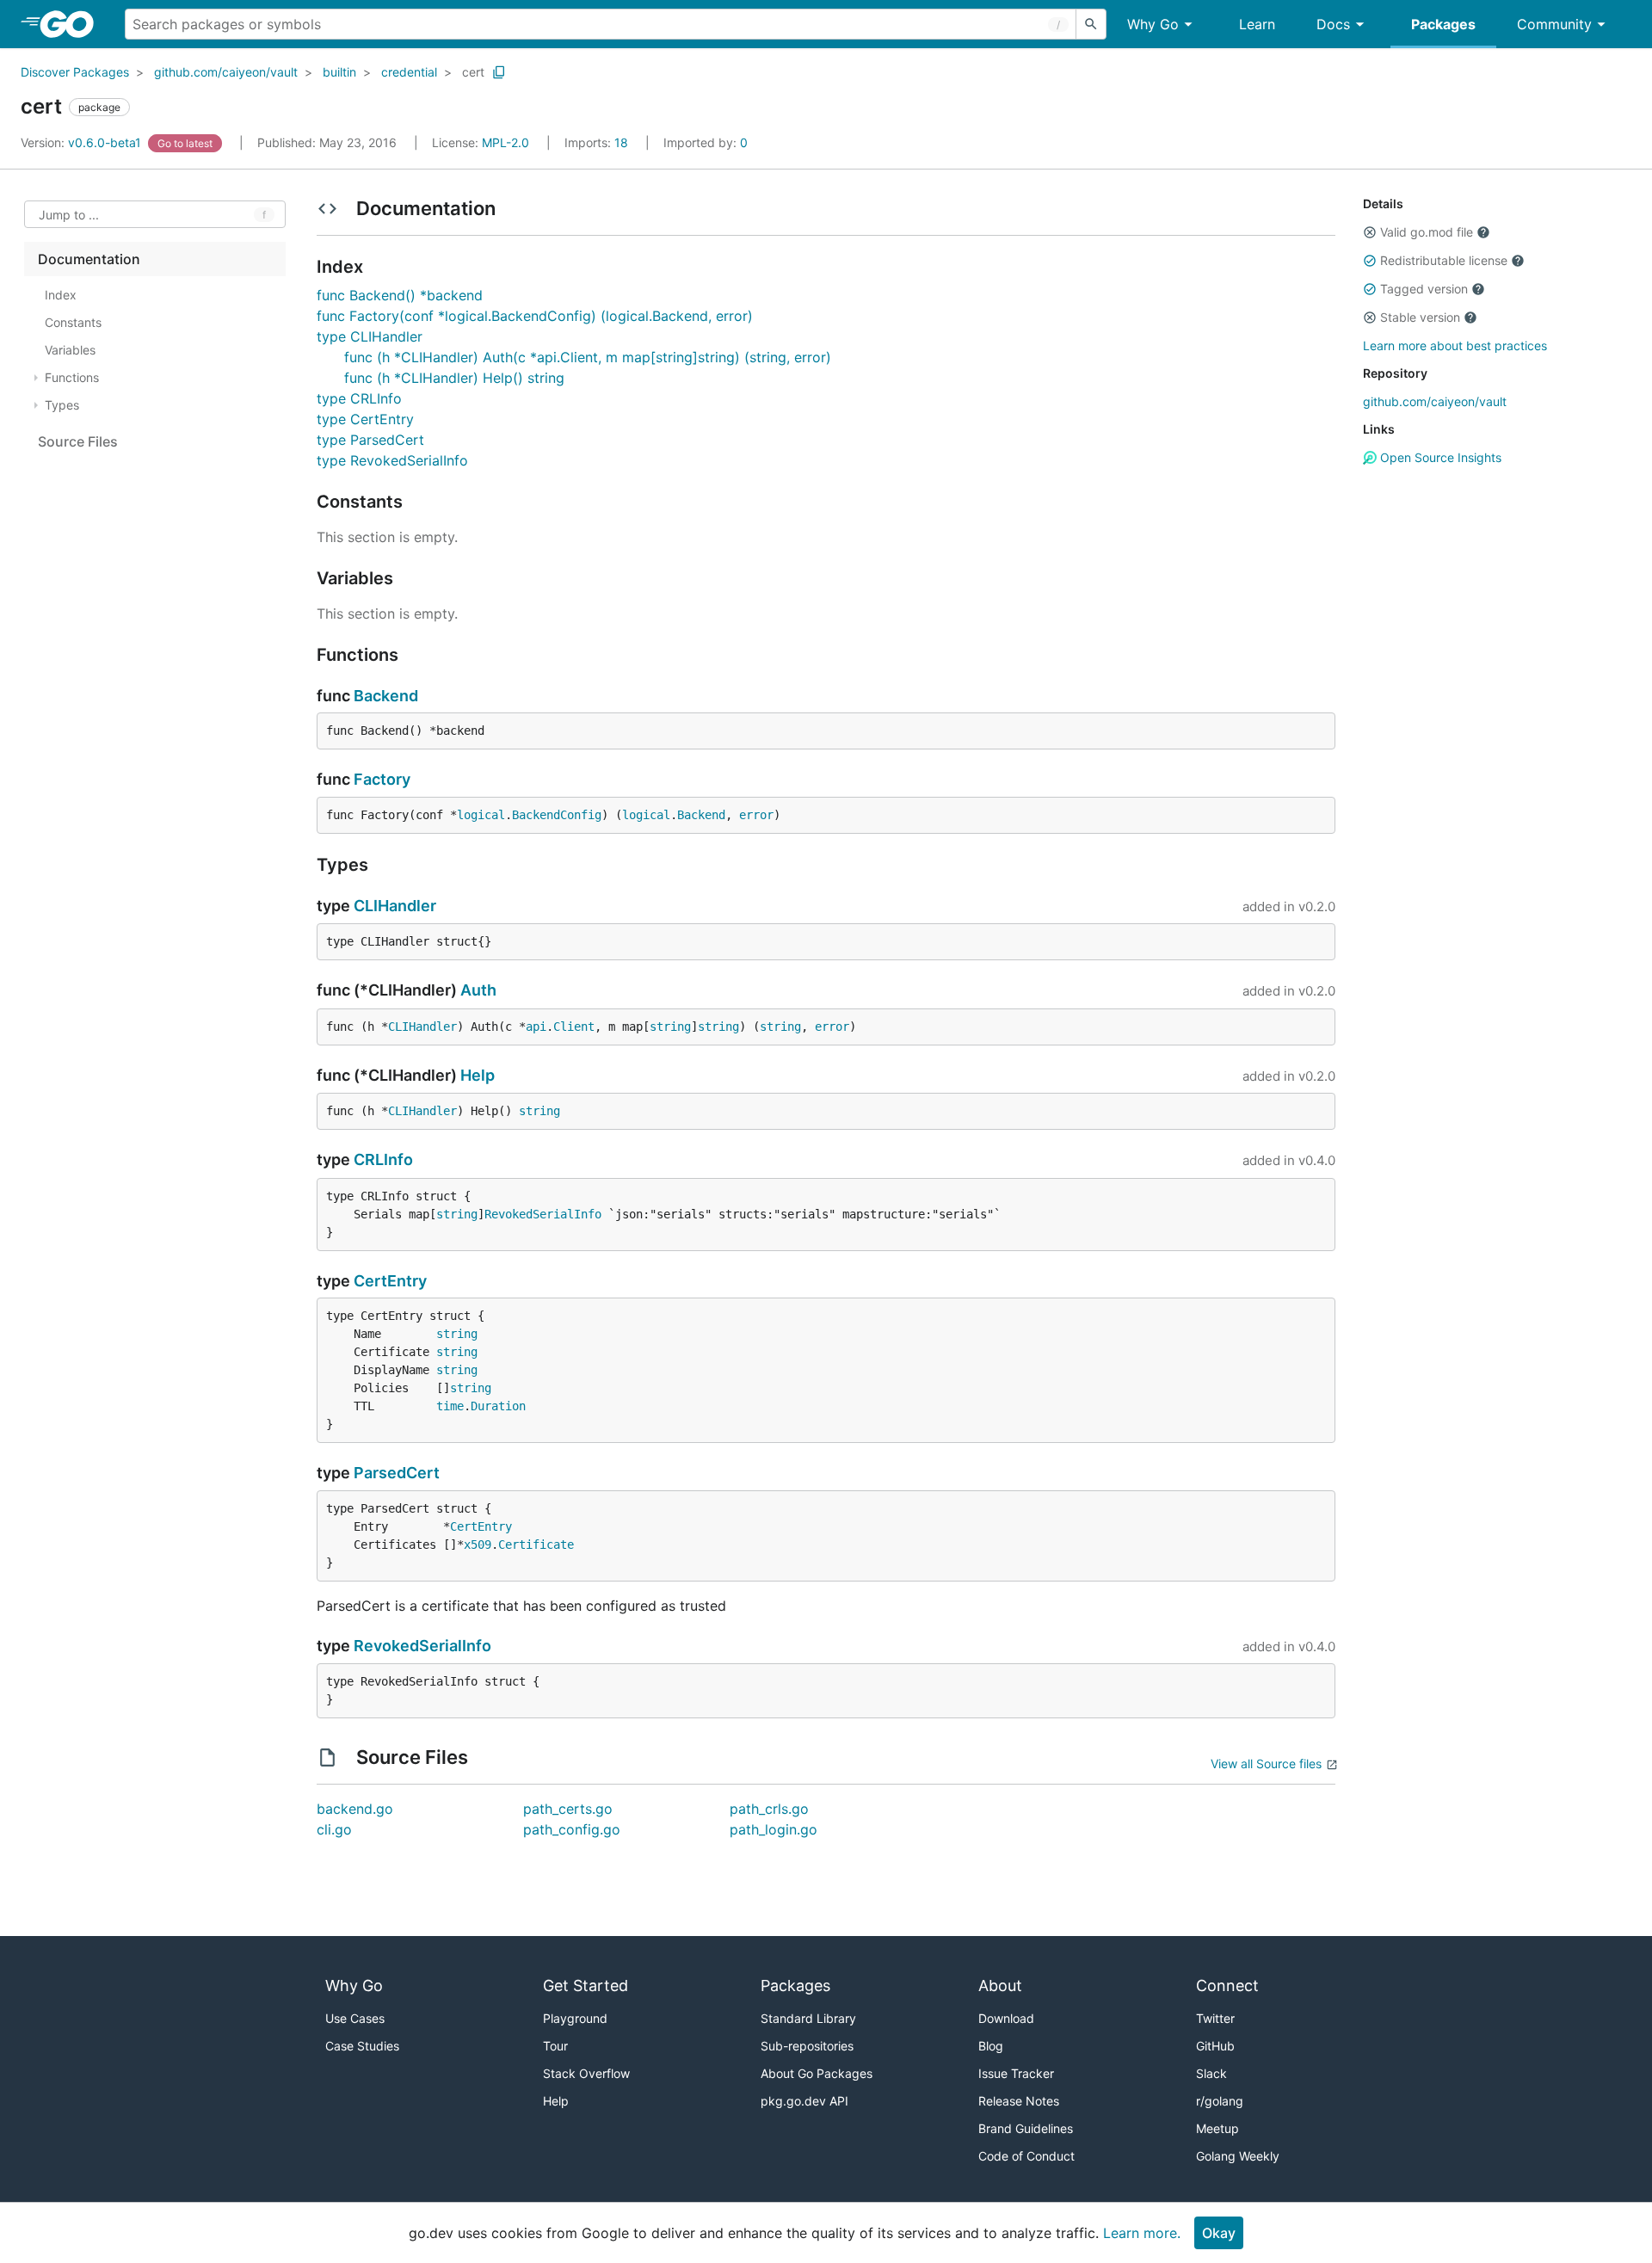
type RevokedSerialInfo (392, 460)
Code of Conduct (1026, 2156)
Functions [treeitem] (72, 377)
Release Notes (1019, 2101)
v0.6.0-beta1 (83, 142)
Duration (498, 1406)
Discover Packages (75, 72)
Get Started (586, 1986)
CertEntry (390, 1281)
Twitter (1215, 2018)
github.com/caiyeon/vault (226, 72)
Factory (382, 779)
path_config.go (572, 1829)
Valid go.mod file (1427, 232)
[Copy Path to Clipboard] (499, 72)
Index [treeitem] (61, 295)
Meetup (1217, 2128)
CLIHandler (395, 906)
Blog (991, 2046)
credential (409, 72)
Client (574, 1027)
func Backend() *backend (400, 295)
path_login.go (774, 1829)
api (536, 1027)
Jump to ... (69, 215)
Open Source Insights (1439, 457)
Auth (478, 990)
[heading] (73, 24)
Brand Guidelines (1026, 2128)
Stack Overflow (586, 2073)
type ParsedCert (370, 440)
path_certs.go (568, 1809)
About (1000, 1986)
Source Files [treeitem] (78, 441)
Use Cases (355, 2018)
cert (473, 72)
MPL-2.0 (505, 142)
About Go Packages (817, 2073)
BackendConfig (557, 815)
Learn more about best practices (1455, 345)
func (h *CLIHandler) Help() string (454, 378)
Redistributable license (1444, 260)
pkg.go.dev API (804, 2101)
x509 (478, 1545)
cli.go (334, 1829)
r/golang (1220, 2101)
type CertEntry (365, 419)
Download (1006, 2018)
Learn (1257, 24)
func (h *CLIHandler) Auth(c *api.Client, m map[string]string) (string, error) (588, 357)
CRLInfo (383, 1159)
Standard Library (808, 2018)
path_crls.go (769, 1809)
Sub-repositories (807, 2046)
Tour (555, 2046)
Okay (1219, 2233)
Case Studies (362, 2046)
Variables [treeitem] (70, 350)
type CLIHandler (370, 336)
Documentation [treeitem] (89, 259)
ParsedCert (397, 1473)
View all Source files (1266, 1764)
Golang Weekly (1238, 2156)
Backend (386, 696)
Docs (1333, 24)
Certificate (536, 1545)
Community (1554, 24)
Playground (575, 2018)
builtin (339, 72)
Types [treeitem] (62, 405)
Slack (1211, 2073)
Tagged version (1424, 289)
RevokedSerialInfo (543, 1214)
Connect (1227, 1986)
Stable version (1420, 317)
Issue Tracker (1016, 2073)
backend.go (355, 1809)
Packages (1443, 24)
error (756, 815)
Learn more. (1142, 2233)
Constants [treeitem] (73, 322)
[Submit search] (1091, 24)
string (670, 1027)
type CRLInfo (359, 398)
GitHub (1215, 2046)
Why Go (1153, 24)
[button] (1370, 232)
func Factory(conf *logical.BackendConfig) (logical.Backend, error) (535, 316)
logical (481, 815)
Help (478, 1075)
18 (598, 142)
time (450, 1406)
